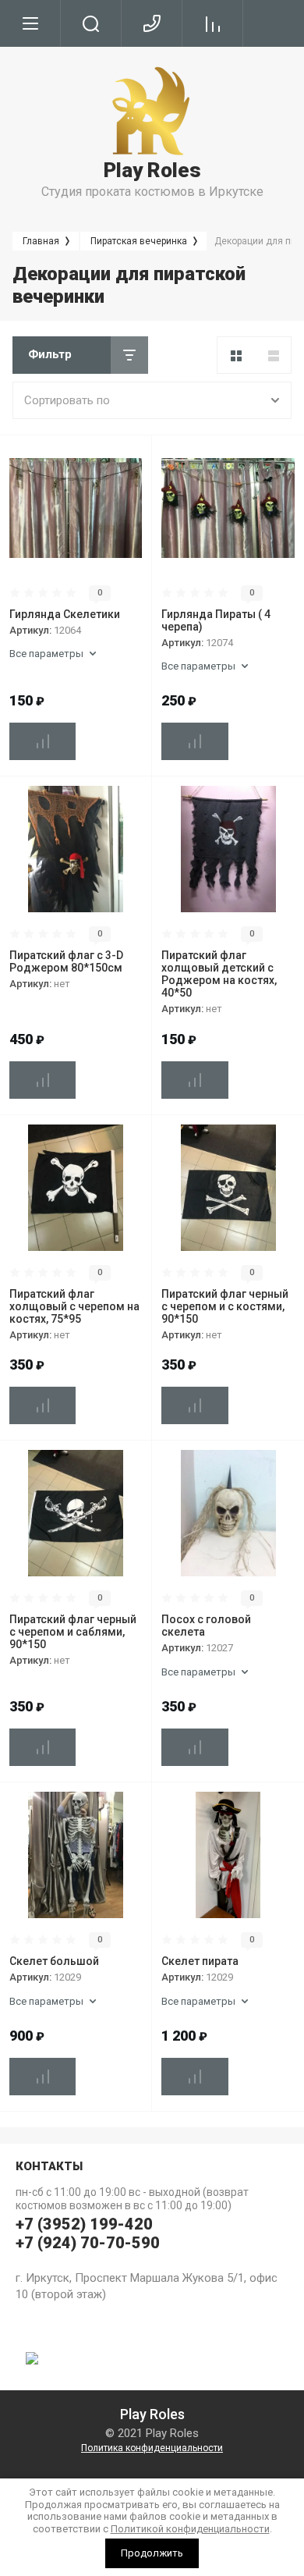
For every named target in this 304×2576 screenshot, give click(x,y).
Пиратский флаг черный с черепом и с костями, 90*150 (225, 1306)
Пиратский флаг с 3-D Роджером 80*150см (66, 961)
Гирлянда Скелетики (65, 614)
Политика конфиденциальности (152, 2448)
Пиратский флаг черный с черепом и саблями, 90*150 (73, 1632)
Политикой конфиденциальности (190, 2529)
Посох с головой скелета (206, 1626)
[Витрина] (236, 356)
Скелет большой (54, 1961)
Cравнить (42, 741)
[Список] (274, 356)
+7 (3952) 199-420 (84, 2224)
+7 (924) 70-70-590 (88, 2243)
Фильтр (50, 354)
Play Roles (152, 170)
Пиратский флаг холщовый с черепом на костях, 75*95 (74, 1306)
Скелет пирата (200, 1961)
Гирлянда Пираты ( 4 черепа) (216, 620)
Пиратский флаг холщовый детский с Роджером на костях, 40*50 (219, 974)
